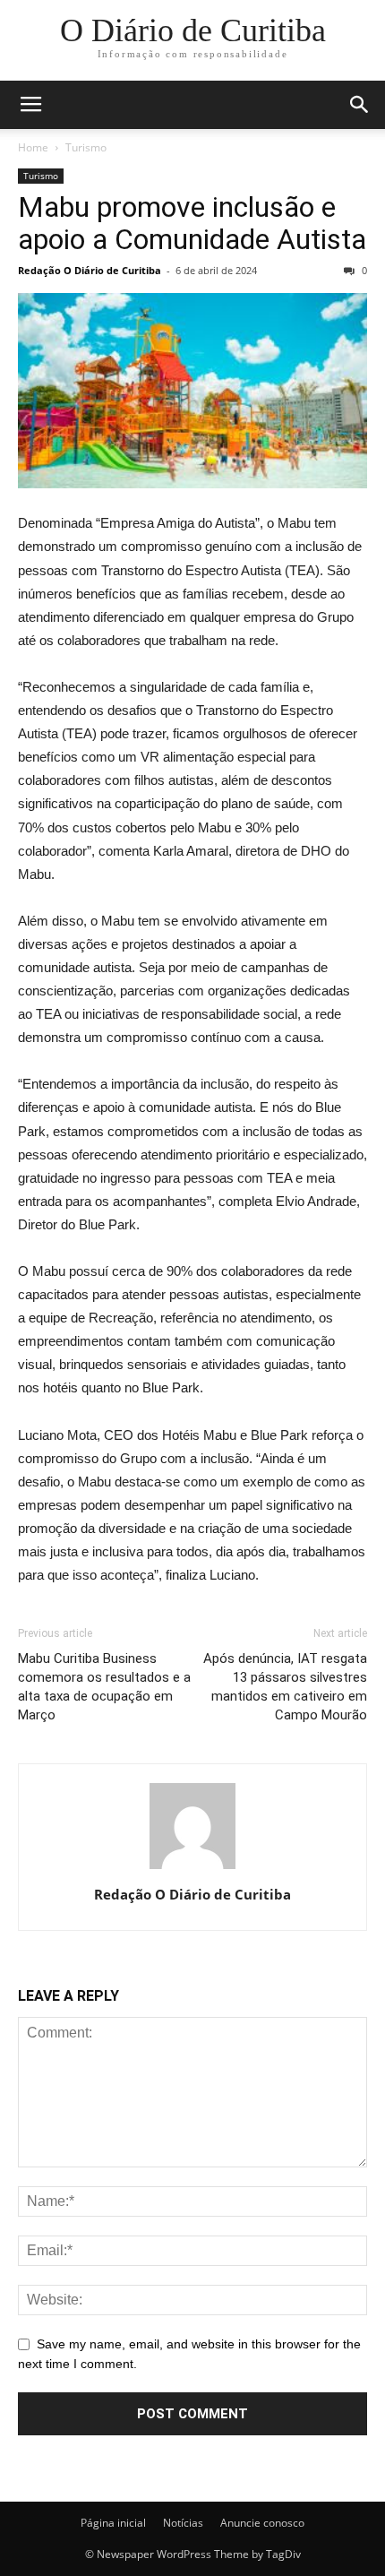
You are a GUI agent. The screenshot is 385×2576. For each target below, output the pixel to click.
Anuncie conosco (262, 2523)
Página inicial (113, 2523)
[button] (360, 105)
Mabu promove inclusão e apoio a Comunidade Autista (192, 223)
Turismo (86, 147)
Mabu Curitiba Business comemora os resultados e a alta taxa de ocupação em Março (104, 1687)
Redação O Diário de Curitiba (90, 270)
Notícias (183, 2523)
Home (33, 147)
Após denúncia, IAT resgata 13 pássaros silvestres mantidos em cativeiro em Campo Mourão (285, 1687)
